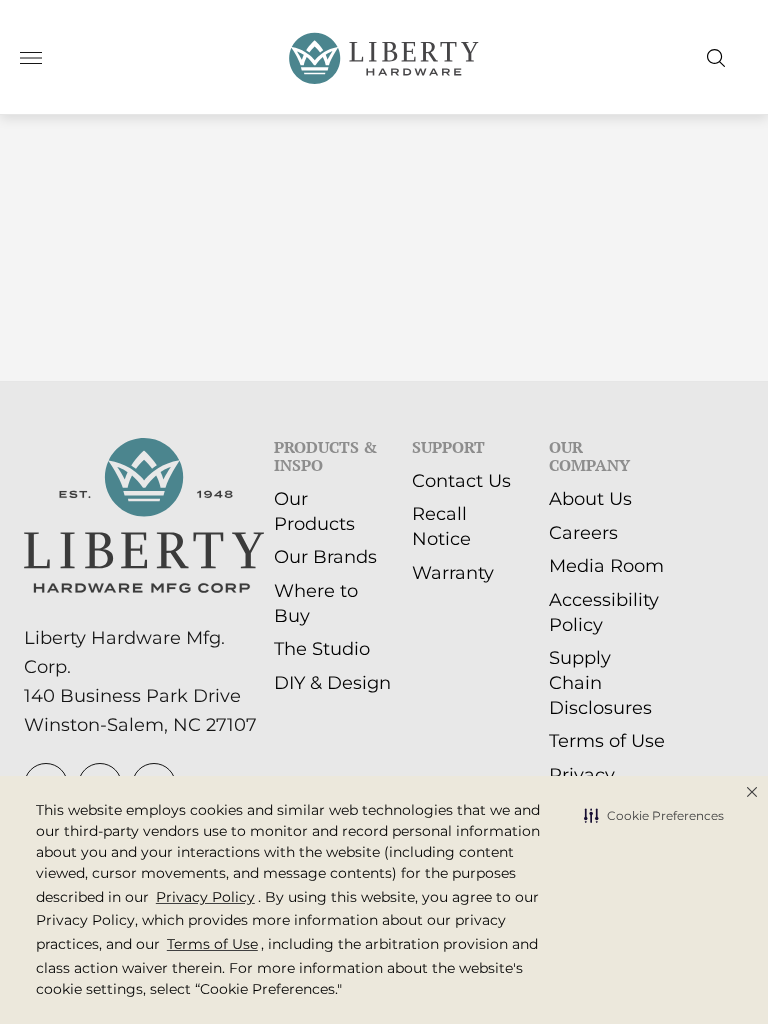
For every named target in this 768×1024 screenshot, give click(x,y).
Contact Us (461, 481)
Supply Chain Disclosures (600, 682)
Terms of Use (607, 741)
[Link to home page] (144, 518)
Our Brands (325, 557)
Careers (583, 533)
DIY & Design (332, 683)
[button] (654, 816)
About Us (590, 499)
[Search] (716, 58)
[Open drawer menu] (31, 58)
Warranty (453, 573)
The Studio (322, 649)
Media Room (606, 566)
